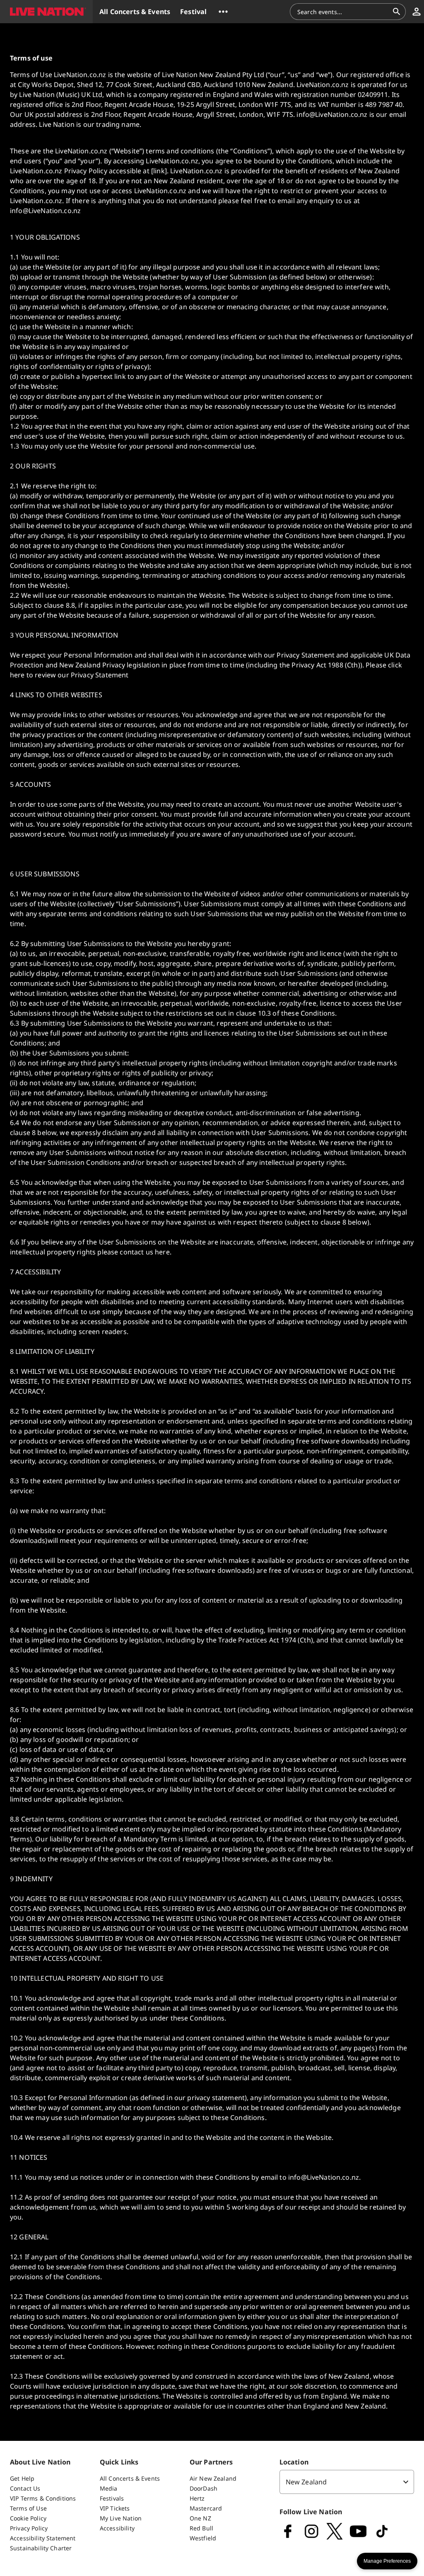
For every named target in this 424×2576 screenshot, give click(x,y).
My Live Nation (121, 2518)
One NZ (200, 2518)
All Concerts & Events (130, 2478)
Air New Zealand (213, 2478)
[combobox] (343, 12)
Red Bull (201, 2528)
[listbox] (347, 2482)
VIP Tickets (115, 2508)
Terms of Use (28, 2508)
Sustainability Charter (41, 2548)
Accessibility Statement (43, 2538)
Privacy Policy (29, 2528)
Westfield (203, 2538)
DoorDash (204, 2488)
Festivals (112, 2498)
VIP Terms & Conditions (43, 2498)
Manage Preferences (387, 2561)
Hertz (197, 2498)
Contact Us (25, 2488)
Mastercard (206, 2508)
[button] (46, 12)
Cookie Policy (28, 2518)
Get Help (22, 2478)
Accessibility (117, 2528)
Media (109, 2488)
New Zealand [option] (306, 2482)
